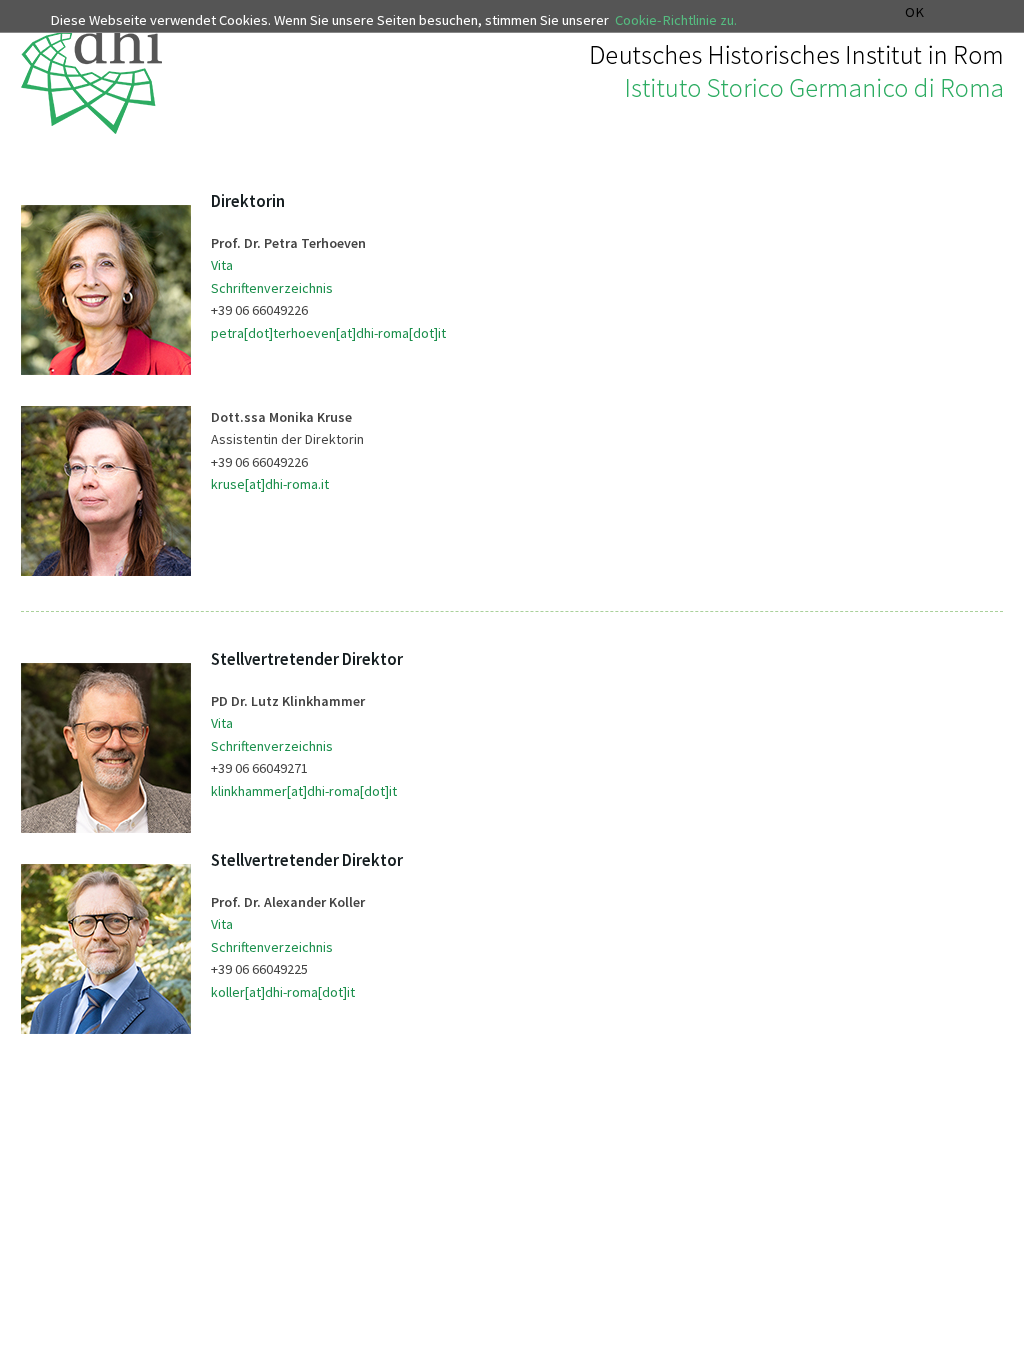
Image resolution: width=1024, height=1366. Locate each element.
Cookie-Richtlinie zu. (676, 20)
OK (914, 12)
